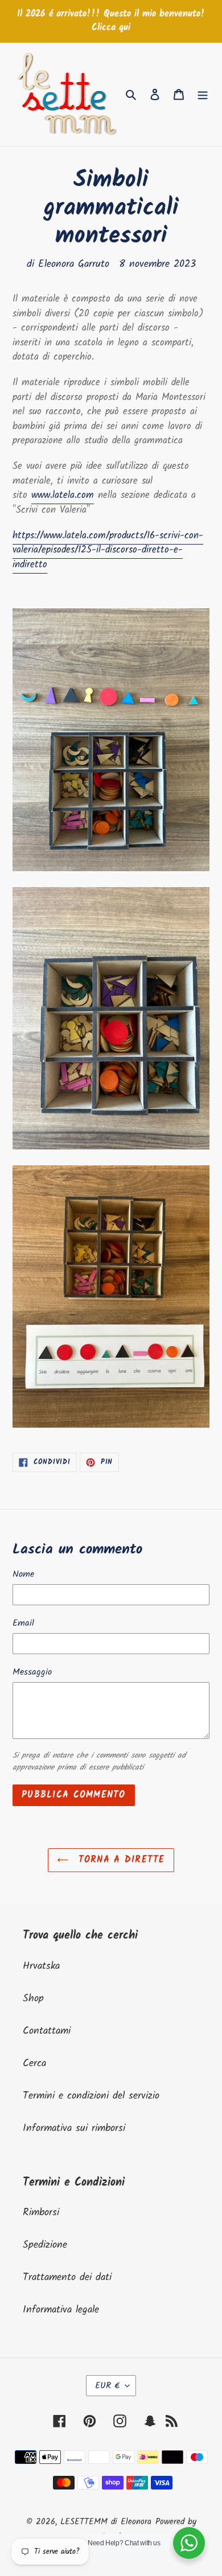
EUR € (107, 2386)
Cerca (34, 2064)
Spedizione (45, 2245)
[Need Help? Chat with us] (189, 2543)
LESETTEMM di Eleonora (106, 2522)
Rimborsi (41, 2213)
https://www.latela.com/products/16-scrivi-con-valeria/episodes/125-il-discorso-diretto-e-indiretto (108, 550)
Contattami (47, 2031)
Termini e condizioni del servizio (91, 2096)
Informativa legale (61, 2310)
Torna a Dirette (119, 1860)
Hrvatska (41, 1966)
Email (23, 1623)
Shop (33, 1999)
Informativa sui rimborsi (74, 2128)
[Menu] (203, 94)
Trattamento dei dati (67, 2278)
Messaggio (32, 1672)
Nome (23, 1575)
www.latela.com (63, 495)
